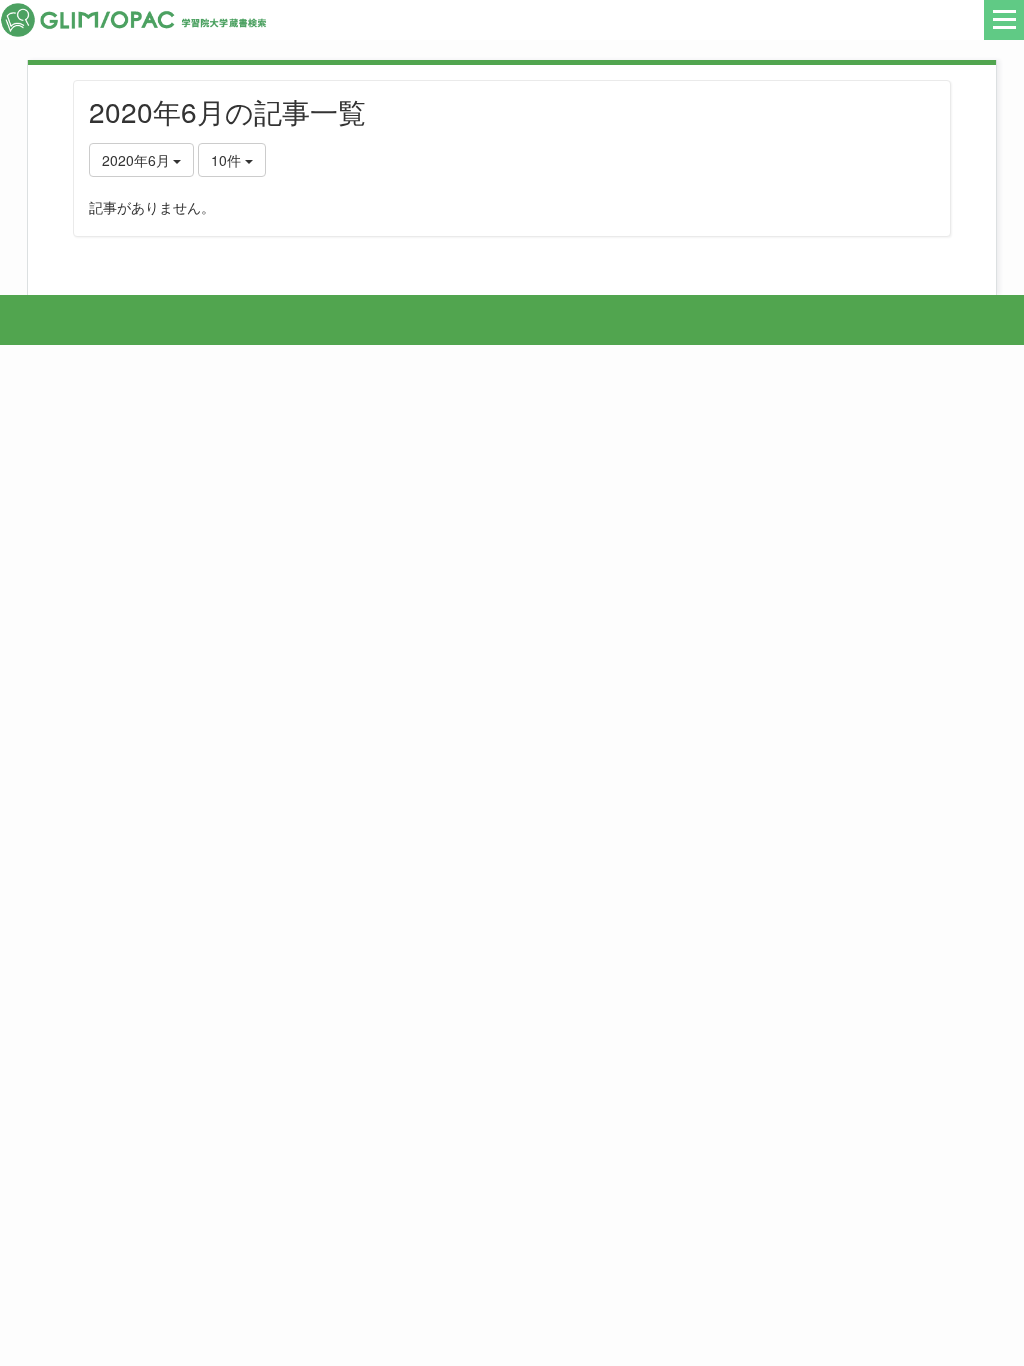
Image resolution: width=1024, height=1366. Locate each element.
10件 (228, 160)
